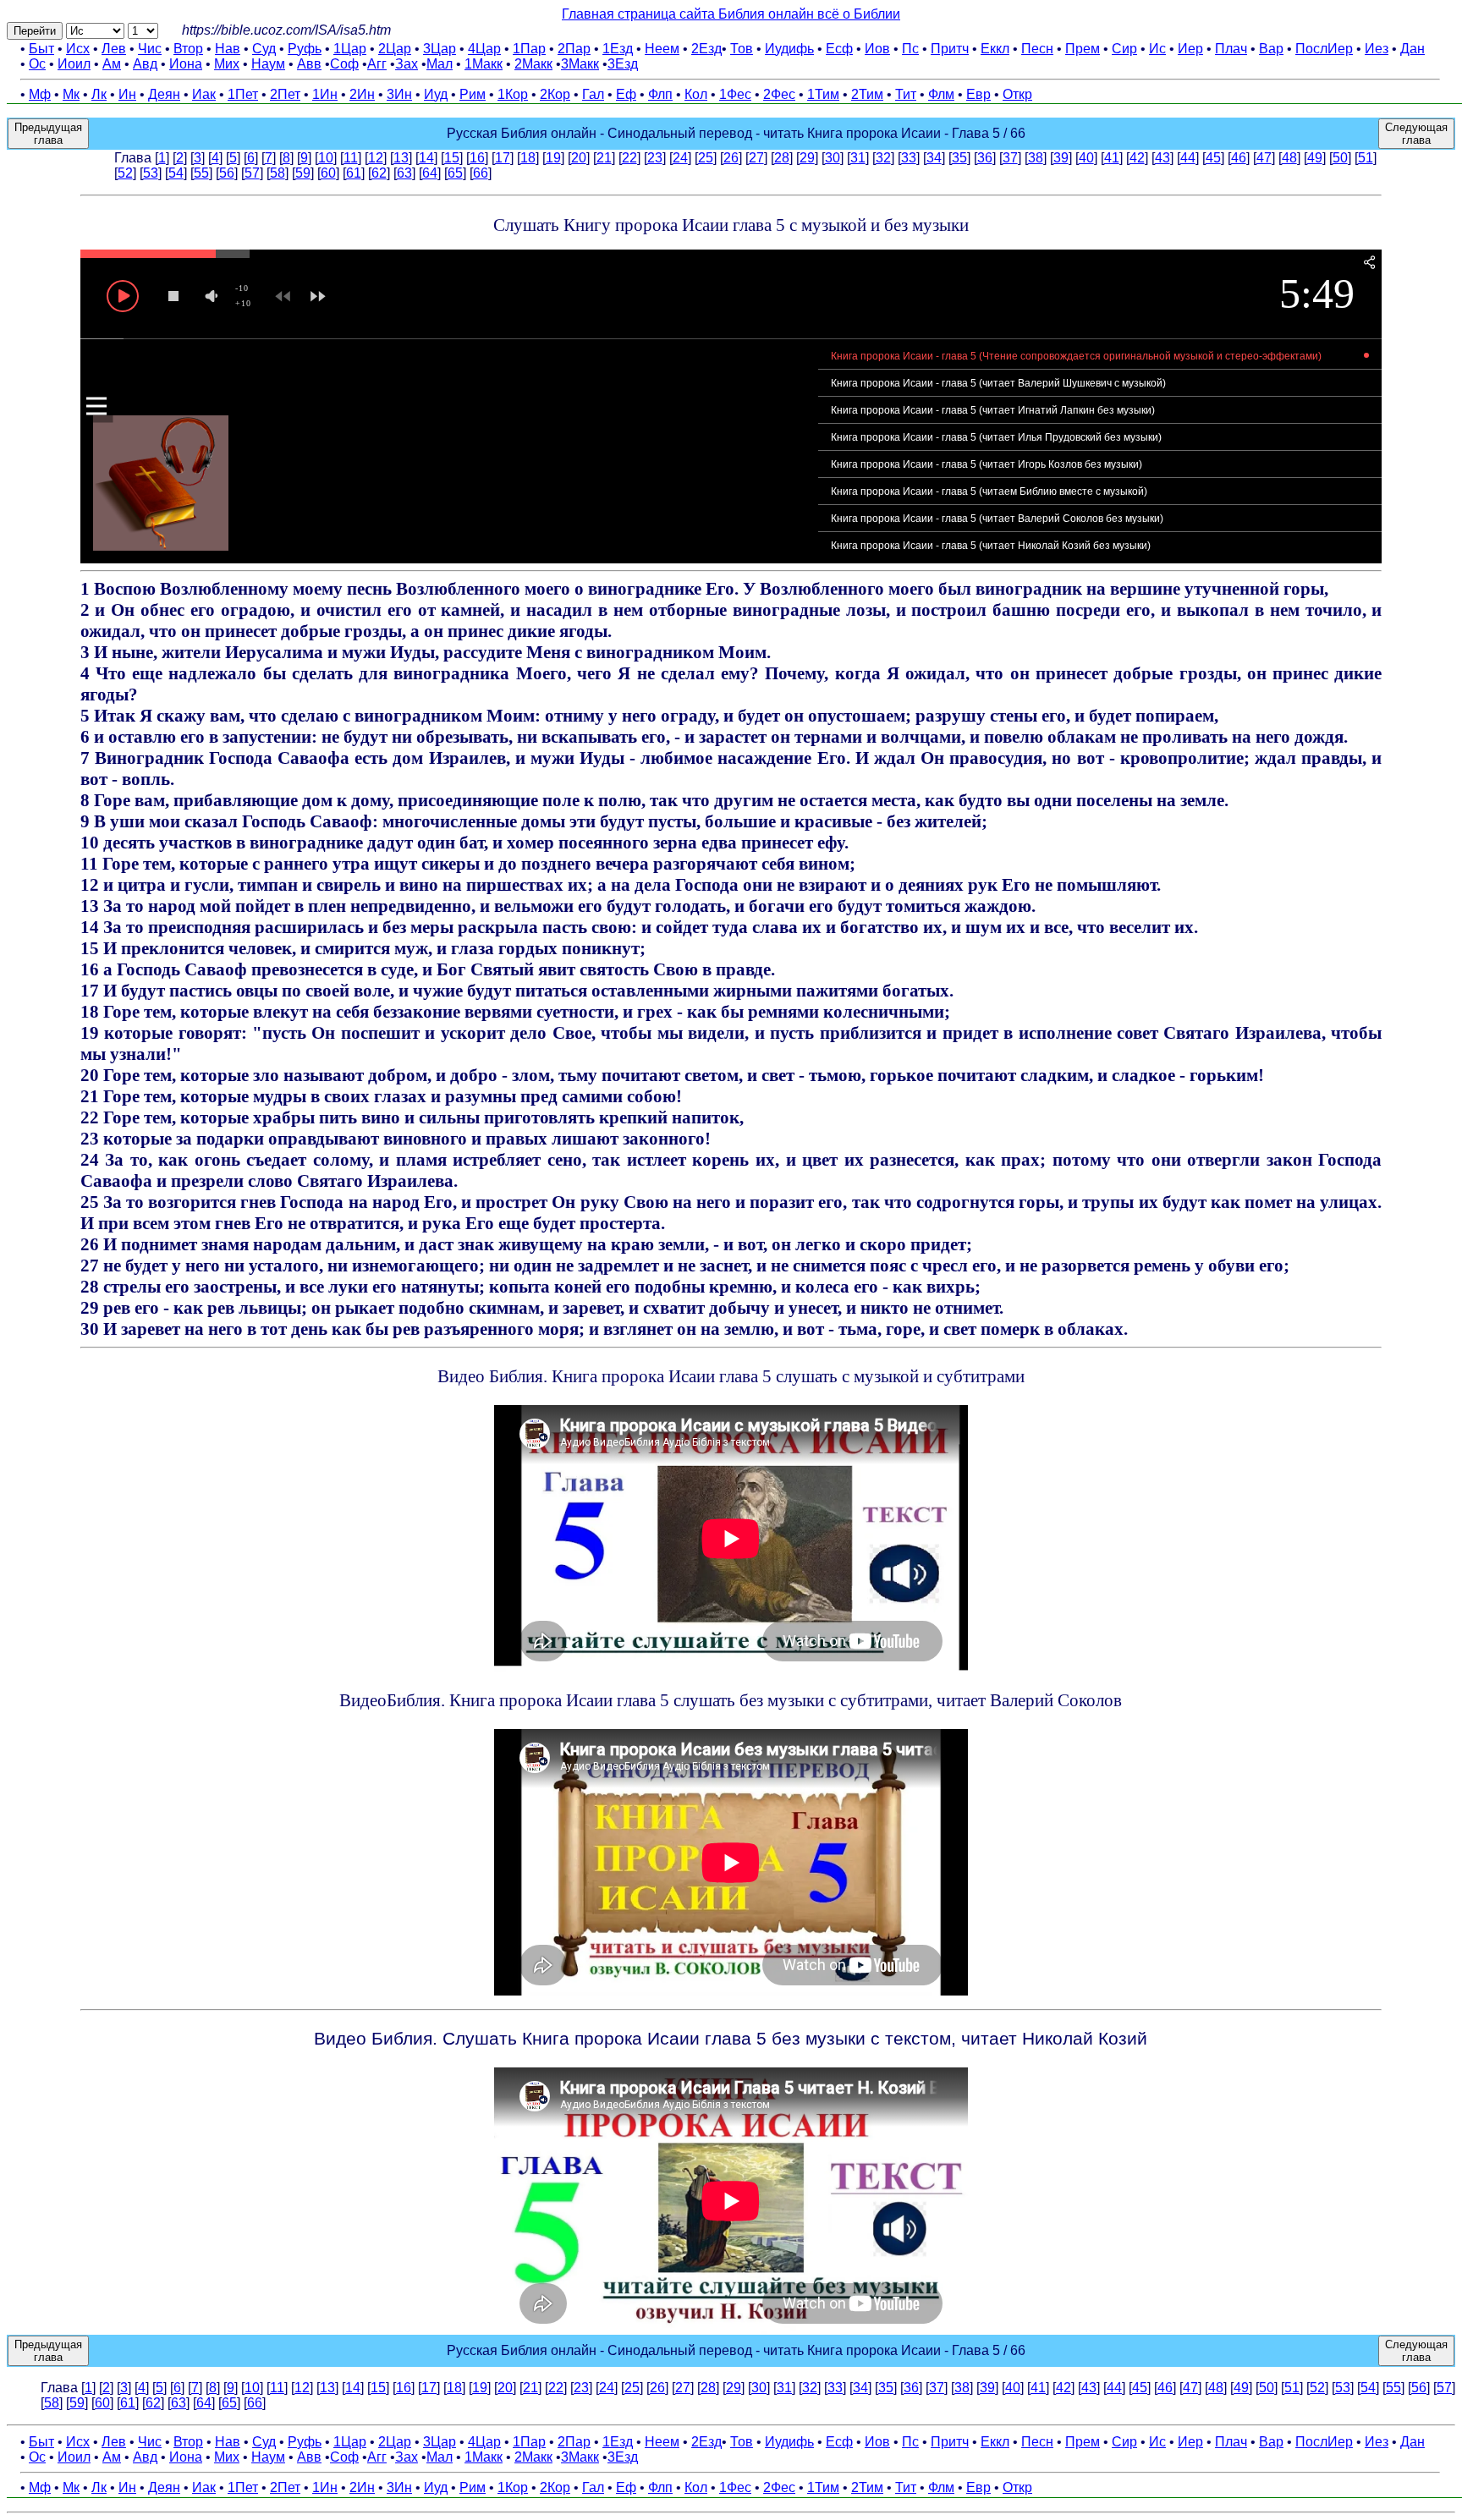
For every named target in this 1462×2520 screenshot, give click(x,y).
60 (328, 173)
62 (379, 173)
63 (404, 173)
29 (807, 158)
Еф (626, 94)
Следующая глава (1416, 134)
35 (959, 158)
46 (1239, 158)
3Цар (440, 49)
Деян (164, 94)
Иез (1377, 49)
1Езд (618, 49)
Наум (268, 64)
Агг (377, 64)
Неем (662, 49)
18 (528, 158)
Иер (1190, 49)
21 (604, 158)
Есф (839, 49)
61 (354, 173)
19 (553, 158)
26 (731, 158)
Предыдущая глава (48, 134)
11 (351, 158)
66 (481, 173)
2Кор (555, 94)
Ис (1157, 49)
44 (1188, 158)
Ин (127, 94)
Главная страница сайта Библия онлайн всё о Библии (731, 14)
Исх (78, 49)
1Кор (513, 94)
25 (706, 158)
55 (201, 173)
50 (1340, 158)
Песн (1037, 49)
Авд (145, 64)
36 (985, 158)
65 (455, 173)
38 (1036, 158)
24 (680, 158)
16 (477, 158)
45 (1213, 158)
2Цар (395, 49)
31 (858, 158)
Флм (941, 94)
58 (278, 173)
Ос (37, 64)
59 (303, 173)
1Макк (484, 64)
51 (1366, 158)
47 (1264, 158)
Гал (593, 94)
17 (503, 158)
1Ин (325, 94)
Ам (112, 64)
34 (934, 158)
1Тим (823, 94)
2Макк (533, 64)
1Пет (243, 94)
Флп (660, 94)
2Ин (362, 94)
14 (426, 158)
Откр (1017, 94)
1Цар (350, 49)
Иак (204, 94)
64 (430, 173)
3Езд (623, 64)
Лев (114, 49)
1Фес (735, 94)
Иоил (74, 64)
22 (629, 158)
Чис (150, 49)
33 (909, 158)
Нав (228, 49)
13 (401, 158)
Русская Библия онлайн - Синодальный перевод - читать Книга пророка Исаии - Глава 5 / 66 (736, 133)
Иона (186, 64)
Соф (344, 64)
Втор (188, 49)
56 (227, 173)
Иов (877, 49)
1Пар (529, 49)
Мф (40, 94)
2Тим (867, 94)
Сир (1124, 49)
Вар (1271, 49)
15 (452, 158)
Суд (264, 49)
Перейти (35, 31)
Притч (950, 49)
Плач (1231, 49)
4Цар (484, 49)
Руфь (305, 49)
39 (1061, 158)
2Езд (706, 49)
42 (1137, 158)
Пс (910, 49)
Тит (906, 94)
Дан (1413, 49)
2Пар (574, 49)
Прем (1083, 49)
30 (833, 158)
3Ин (399, 94)
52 (125, 173)
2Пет (285, 94)
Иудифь (789, 49)
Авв (309, 64)
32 (883, 158)
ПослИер (1324, 49)
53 (151, 173)
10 (326, 158)
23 (655, 158)
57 (252, 173)
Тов (742, 49)
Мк (71, 94)
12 (376, 158)
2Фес (779, 94)
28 (782, 158)
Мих (227, 64)
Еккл (995, 49)
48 (1289, 158)
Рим (473, 94)
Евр (978, 94)
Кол (696, 94)
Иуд (436, 94)
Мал (440, 64)
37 (1010, 158)
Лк (99, 94)
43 (1162, 158)
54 (176, 173)
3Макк (580, 64)
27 (756, 158)
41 (1112, 158)
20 (579, 158)
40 (1086, 158)
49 (1315, 158)
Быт (41, 49)
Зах (407, 64)
